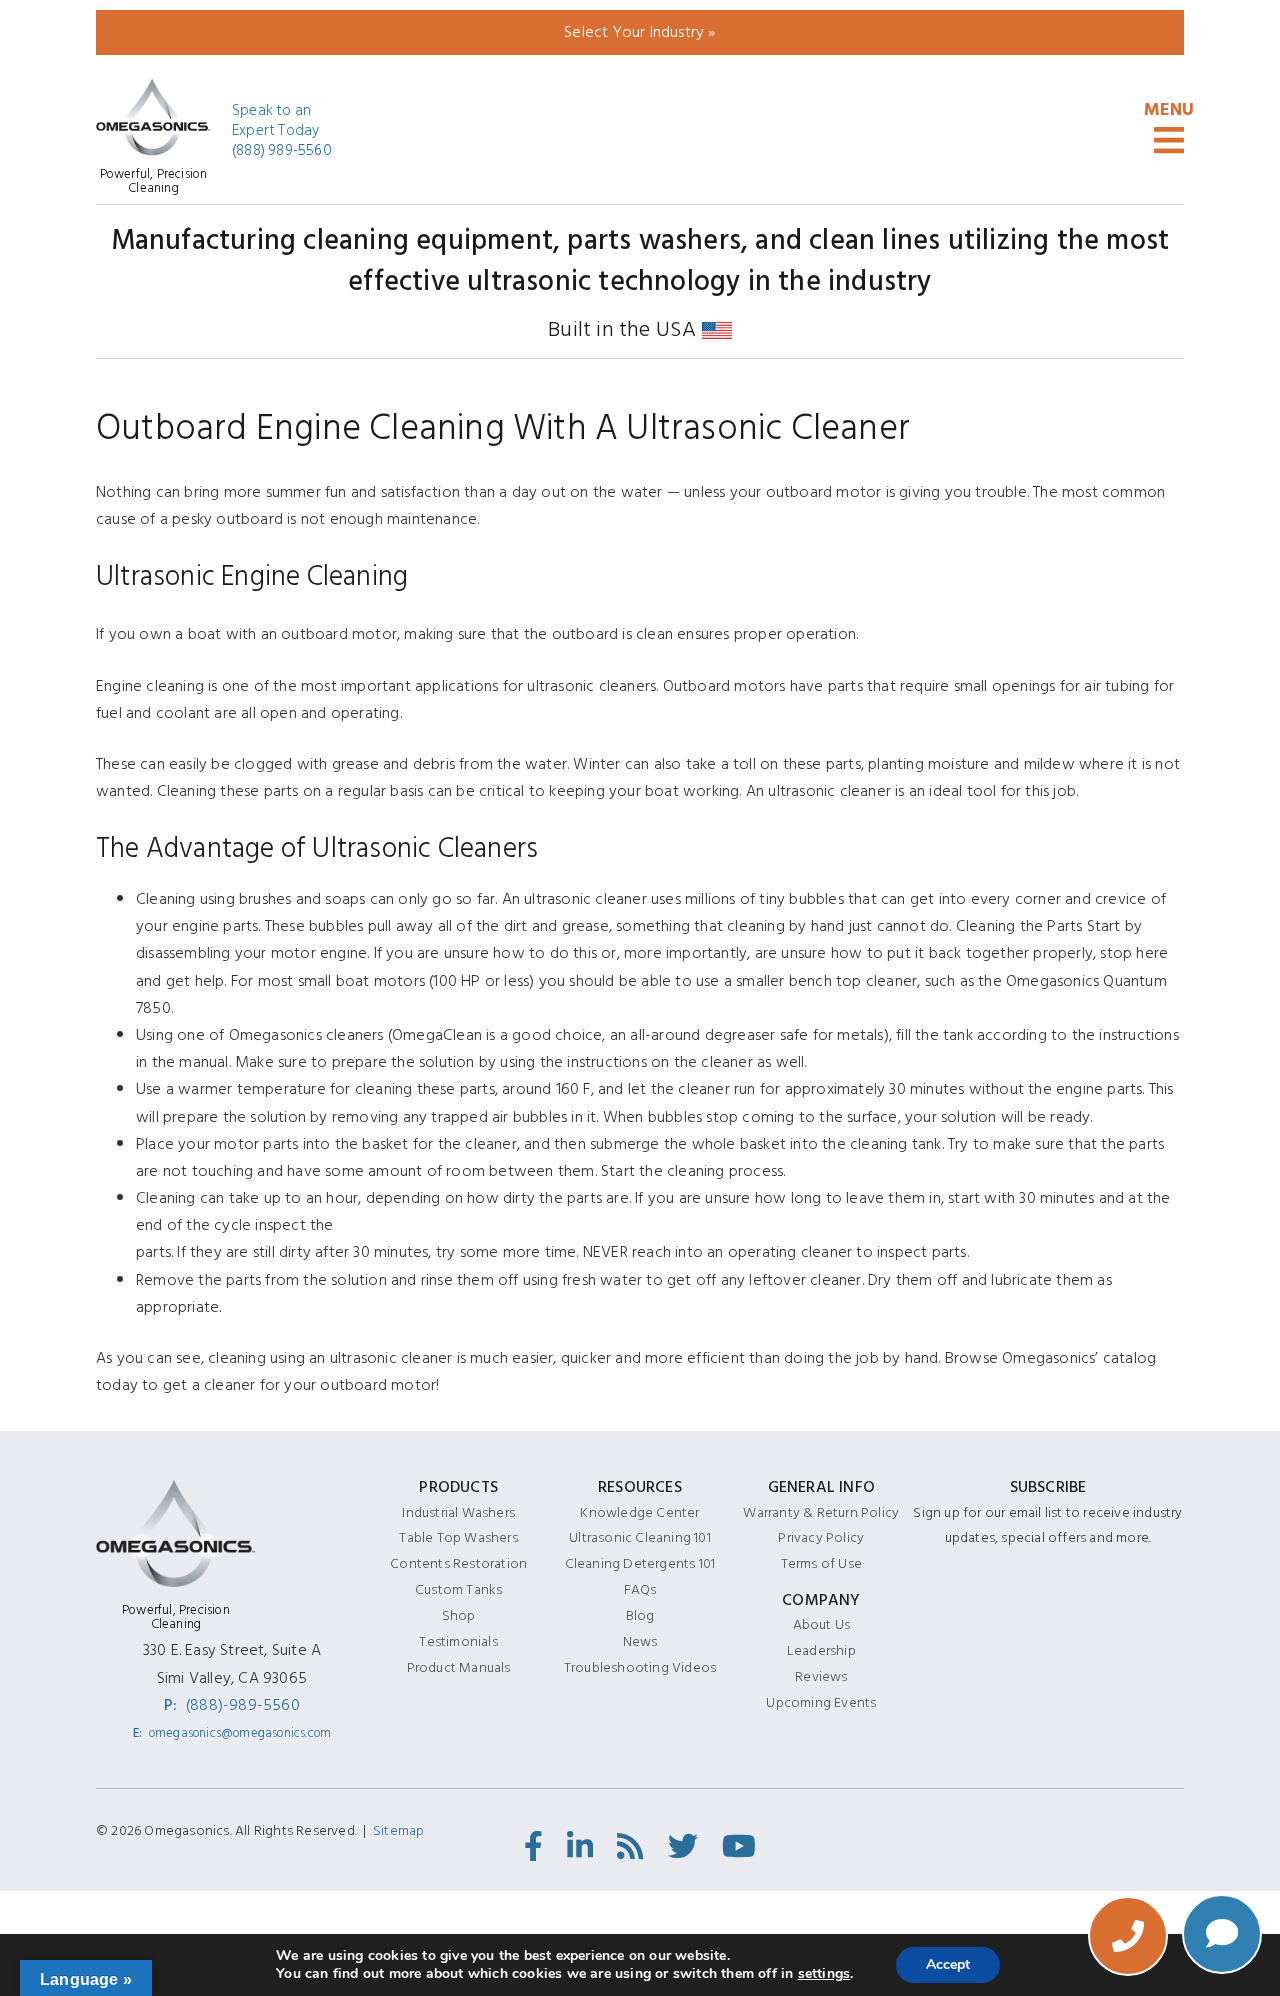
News (640, 1641)
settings (824, 1974)
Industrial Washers (458, 1512)
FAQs (640, 1589)
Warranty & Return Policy (821, 1512)
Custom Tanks (458, 1589)
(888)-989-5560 (243, 1705)
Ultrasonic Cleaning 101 (640, 1537)
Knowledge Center (639, 1512)
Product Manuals (459, 1667)
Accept (948, 1964)
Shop (459, 1615)
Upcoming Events (821, 1702)
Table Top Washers (458, 1537)
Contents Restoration (458, 1563)
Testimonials (458, 1641)
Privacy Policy (821, 1537)
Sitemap (398, 1830)
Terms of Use (821, 1563)
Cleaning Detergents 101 (640, 1563)
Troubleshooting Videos (640, 1667)
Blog (640, 1615)
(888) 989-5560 (282, 151)
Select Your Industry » (639, 32)
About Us (822, 1624)
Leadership (821, 1650)
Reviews (821, 1676)
